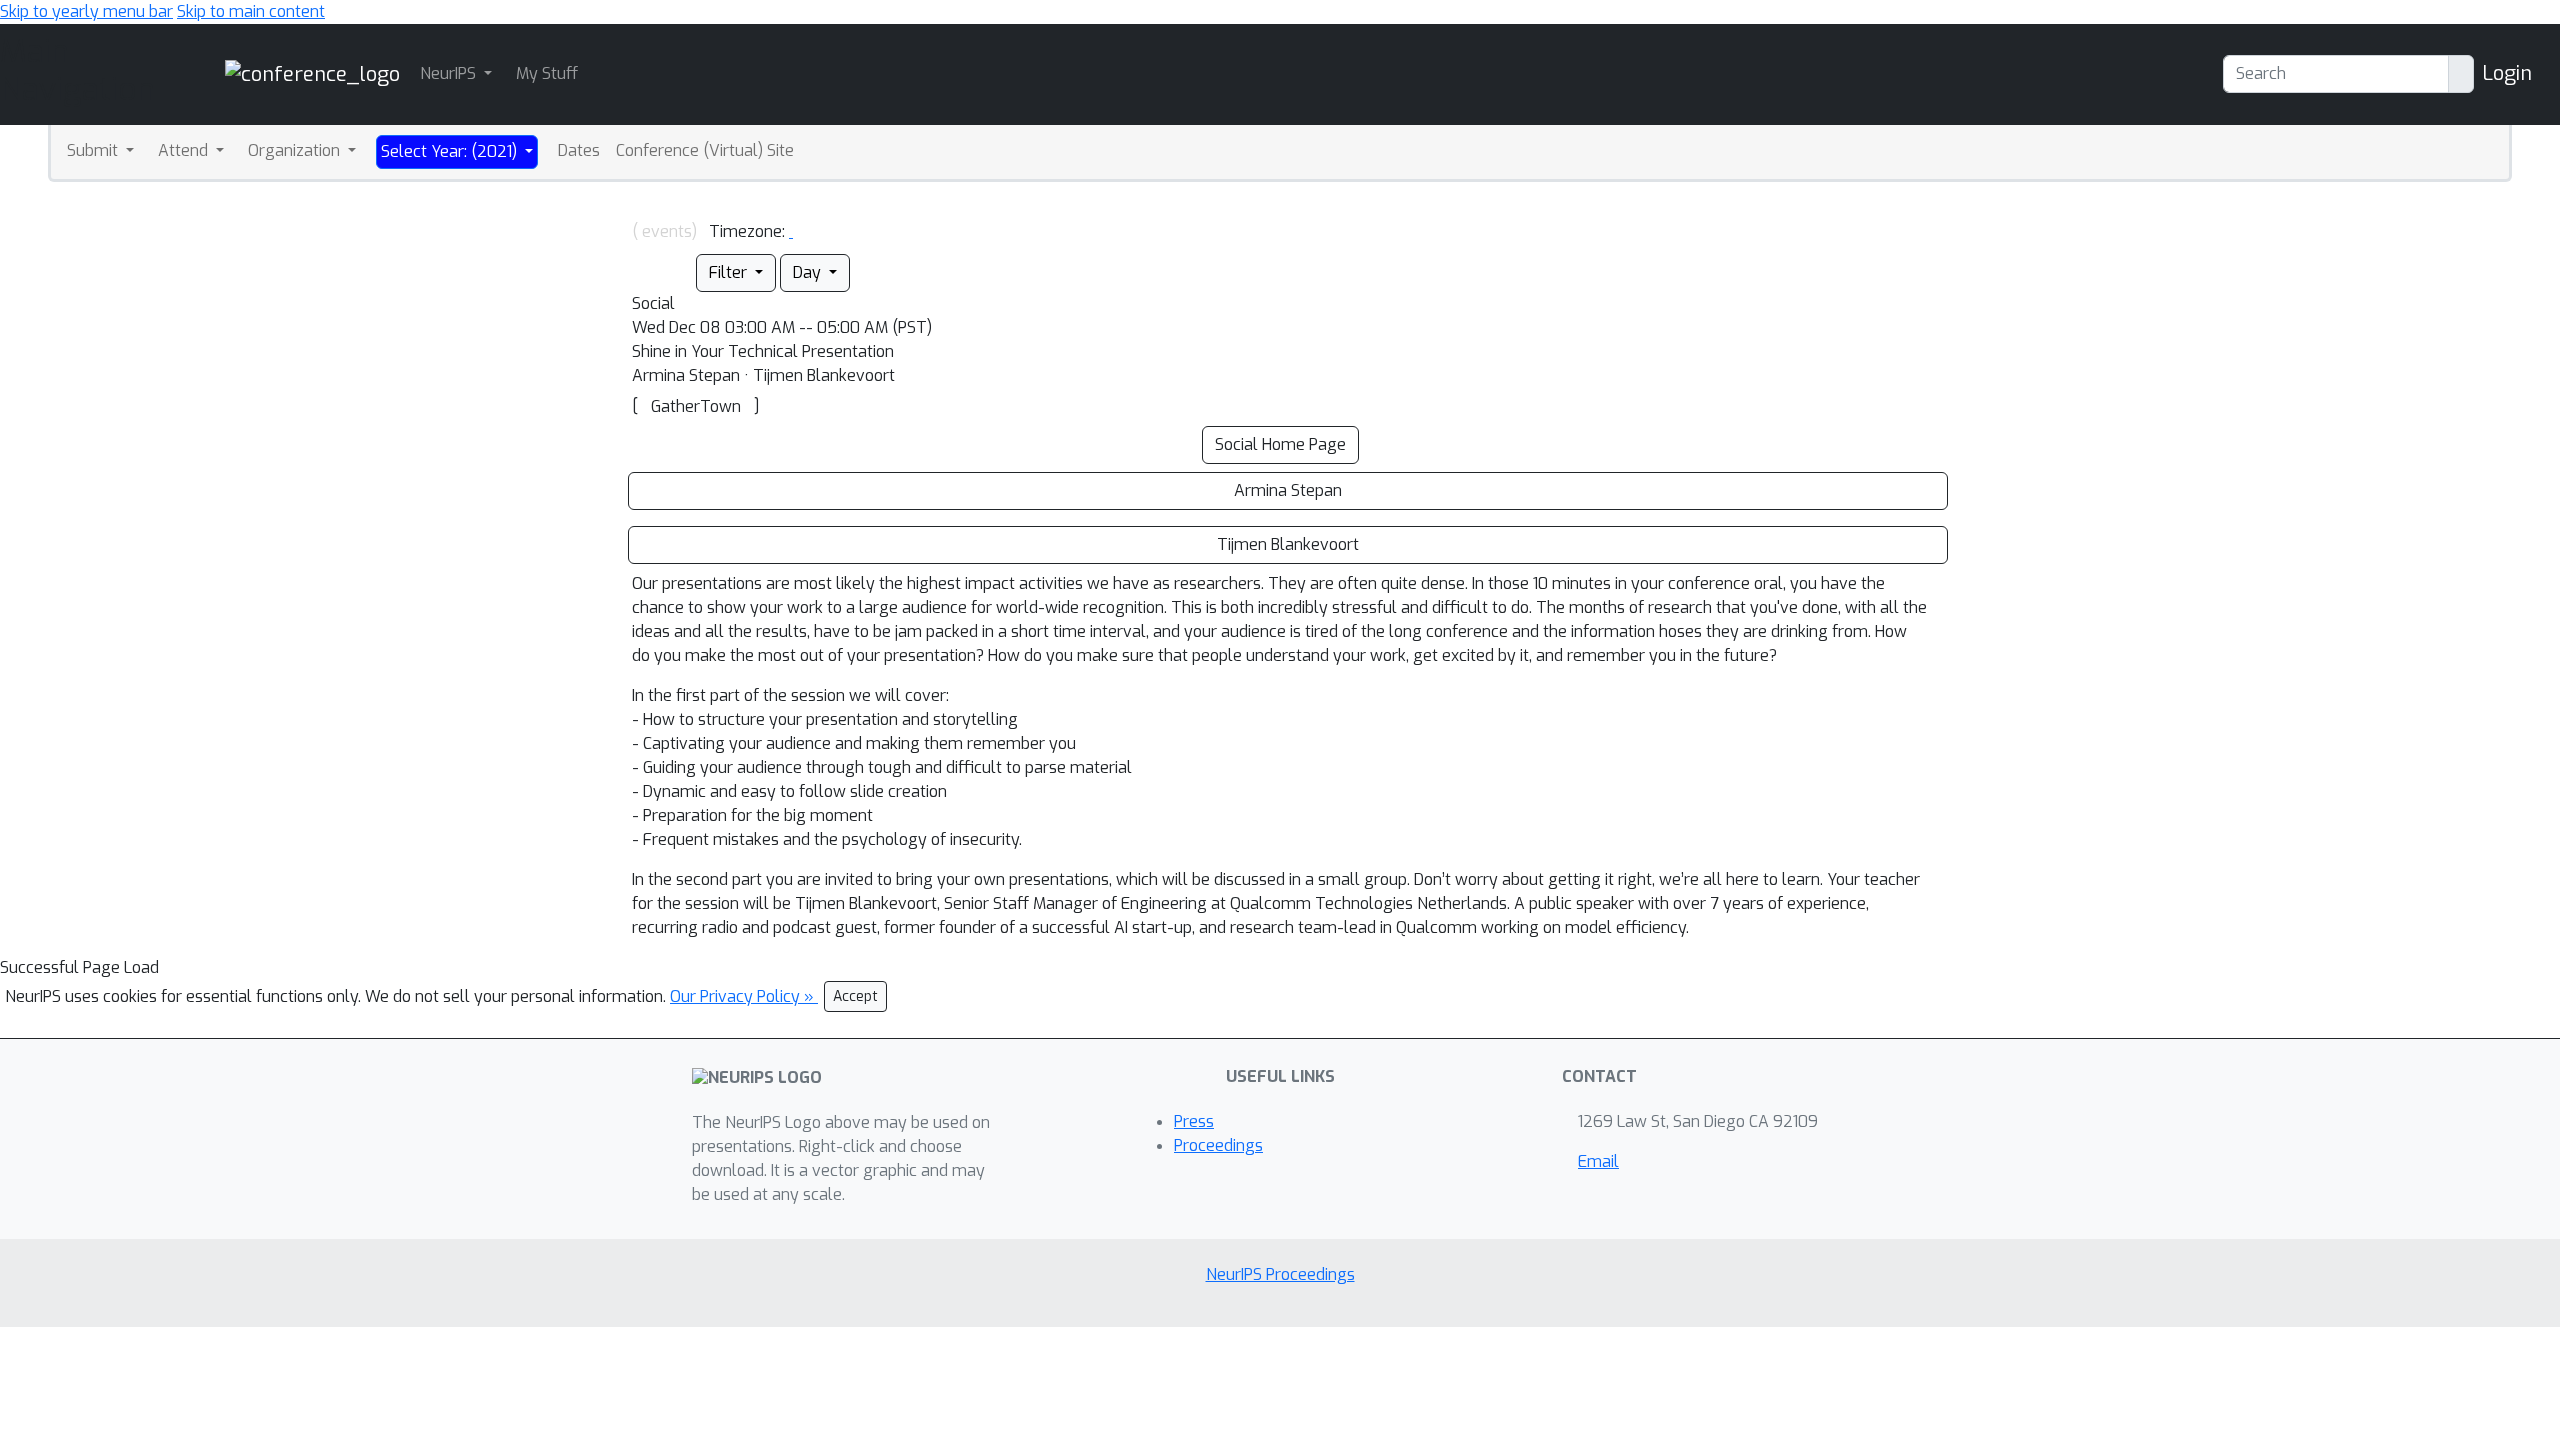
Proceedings (1218, 1145)
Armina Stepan (1288, 490)
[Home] (312, 73)
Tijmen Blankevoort (1288, 544)
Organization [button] (296, 150)
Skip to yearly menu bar (86, 11)
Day (809, 272)
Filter (730, 272)
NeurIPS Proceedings (1280, 1274)
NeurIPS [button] (450, 73)
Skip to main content (251, 11)
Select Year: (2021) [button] (451, 151)
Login (2507, 73)
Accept (855, 996)
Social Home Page (1280, 444)
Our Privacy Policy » (744, 996)
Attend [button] (185, 150)
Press (1194, 1121)
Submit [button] (94, 150)
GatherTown (696, 406)
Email (1598, 1161)
